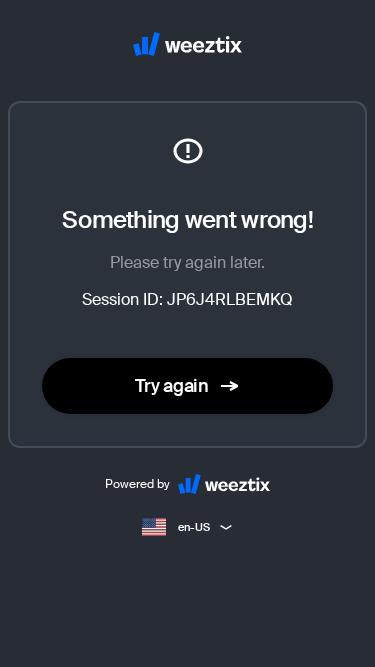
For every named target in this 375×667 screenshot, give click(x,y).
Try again (172, 386)
